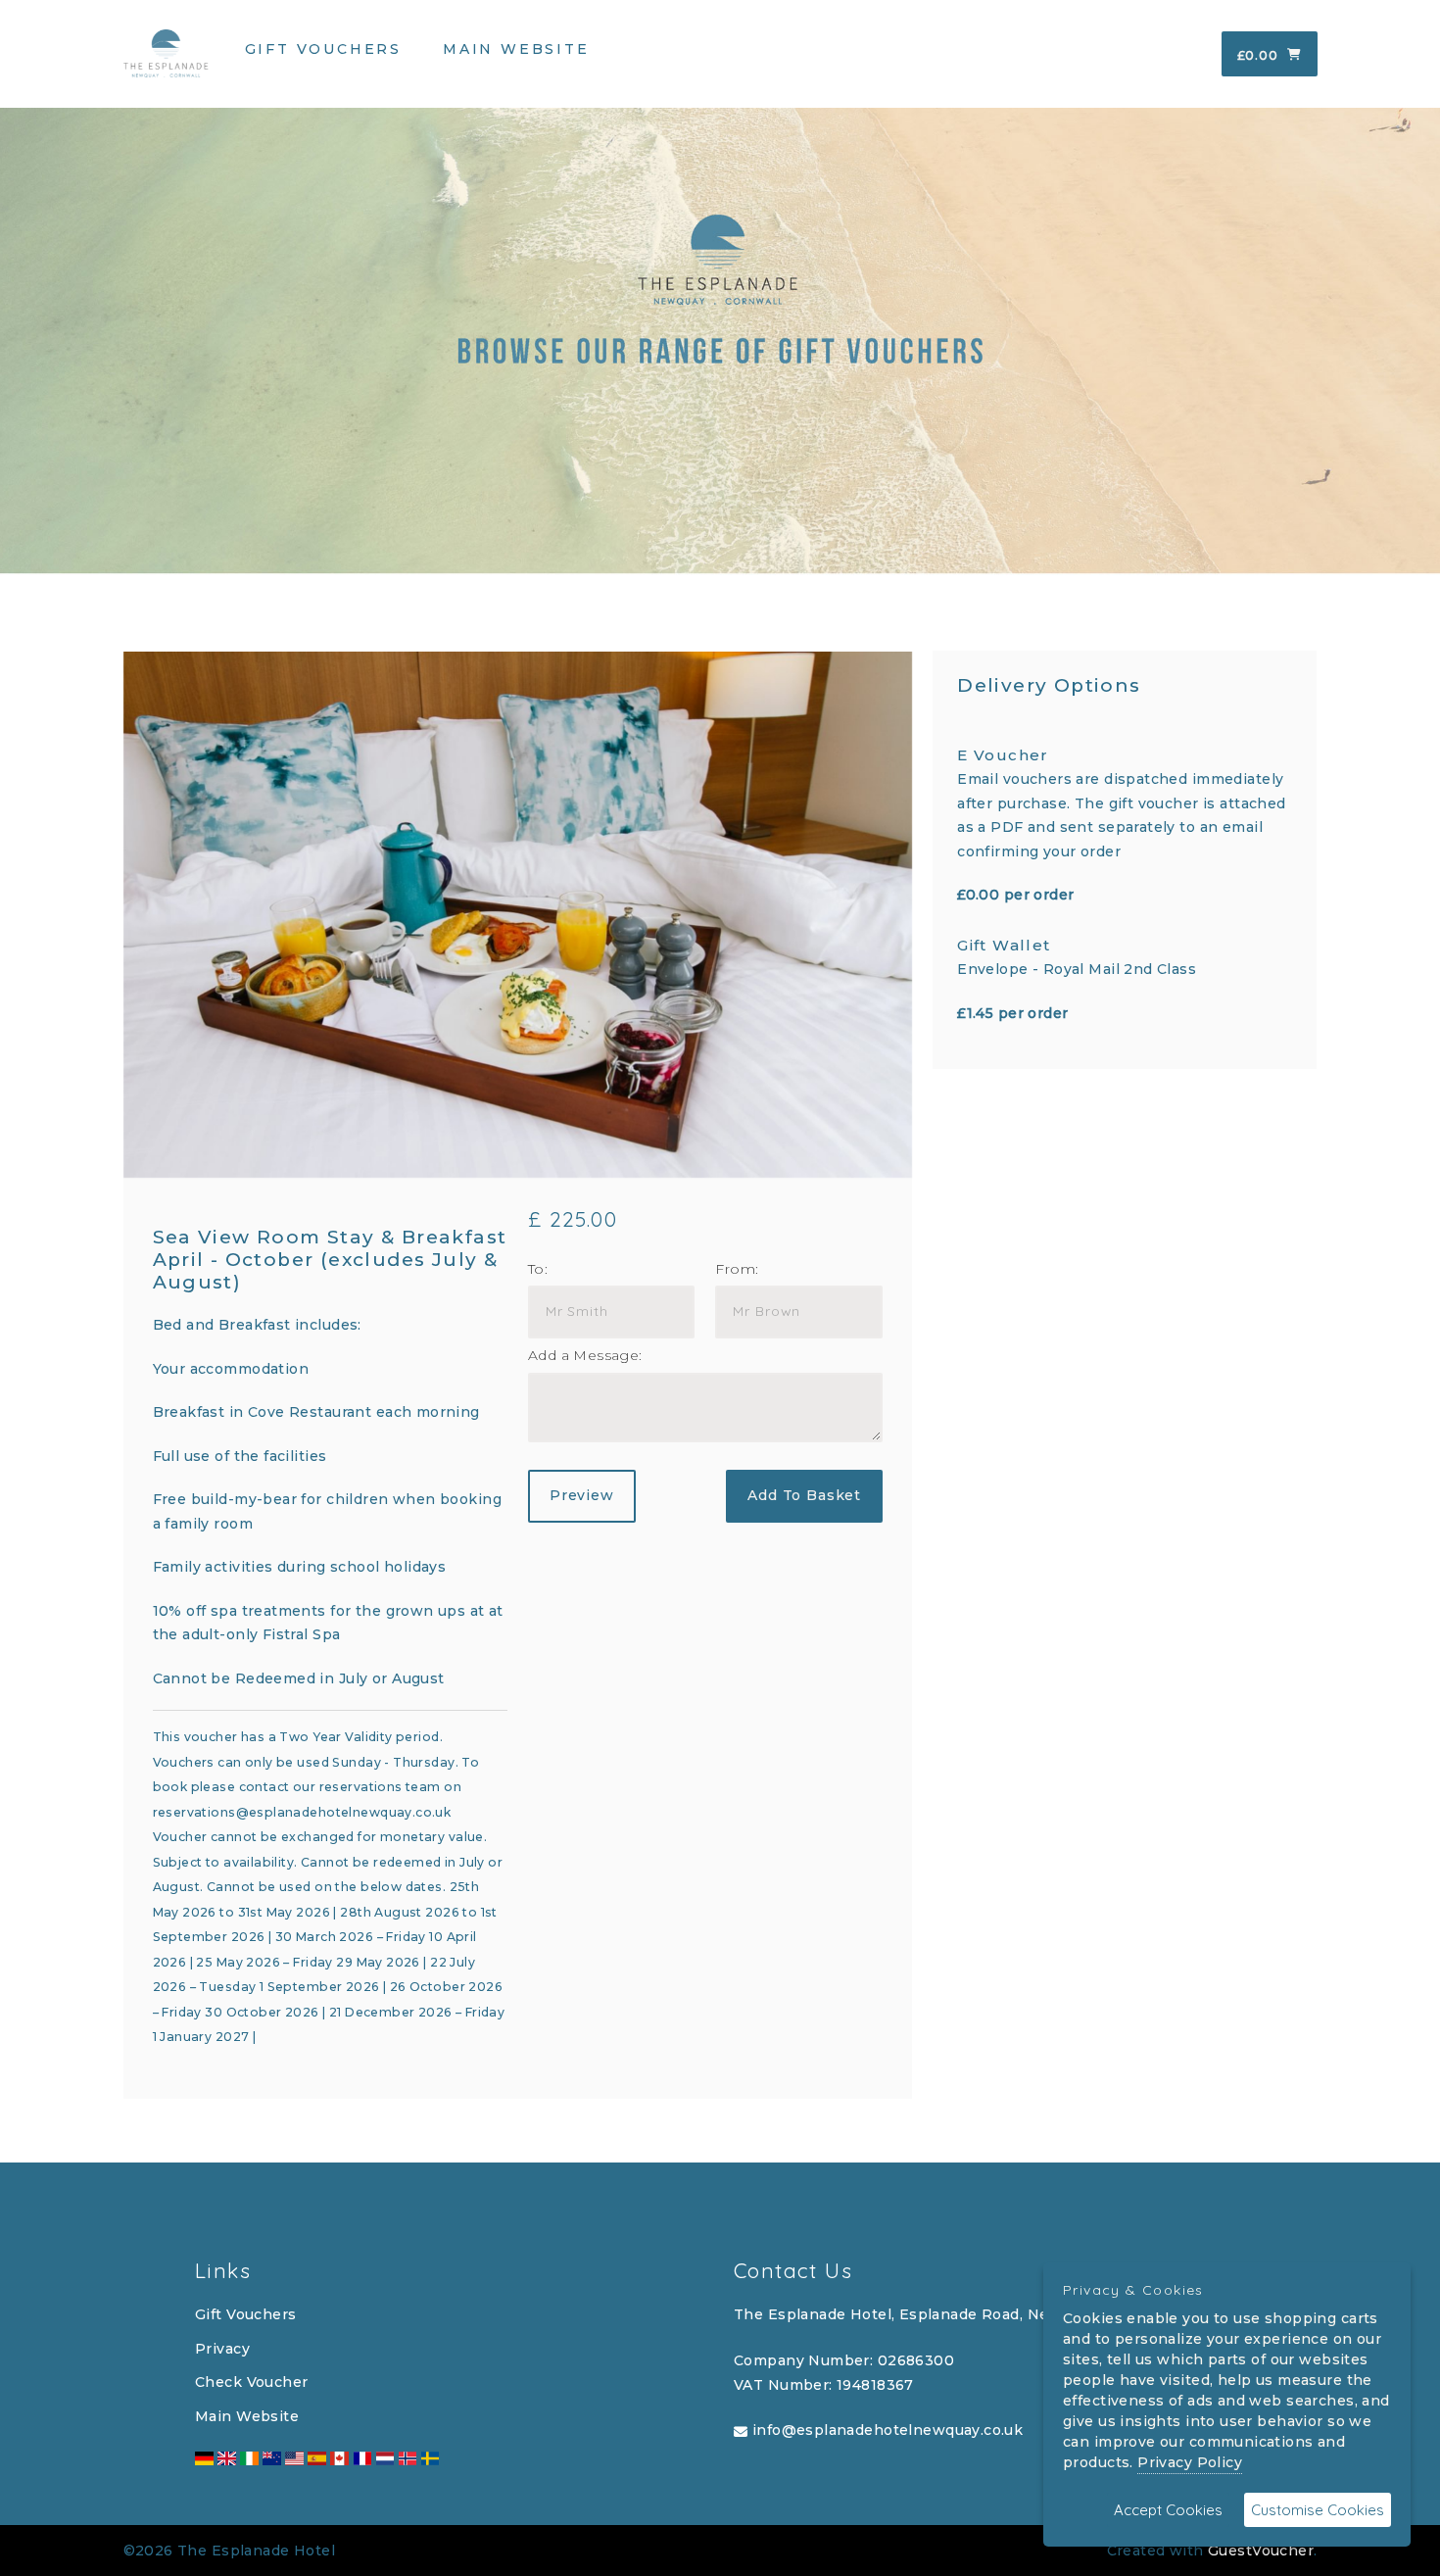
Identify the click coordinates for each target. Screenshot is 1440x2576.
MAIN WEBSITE (516, 49)
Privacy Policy (1190, 2462)
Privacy (222, 2349)
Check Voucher (251, 2382)
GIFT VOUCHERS (323, 49)
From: (737, 1269)
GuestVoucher (1261, 2551)
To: (538, 1269)
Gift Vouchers (245, 2314)
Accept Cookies (1168, 2510)
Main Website (247, 2416)
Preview (582, 1495)
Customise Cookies (1318, 2510)
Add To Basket (804, 1495)
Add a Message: (585, 1355)
